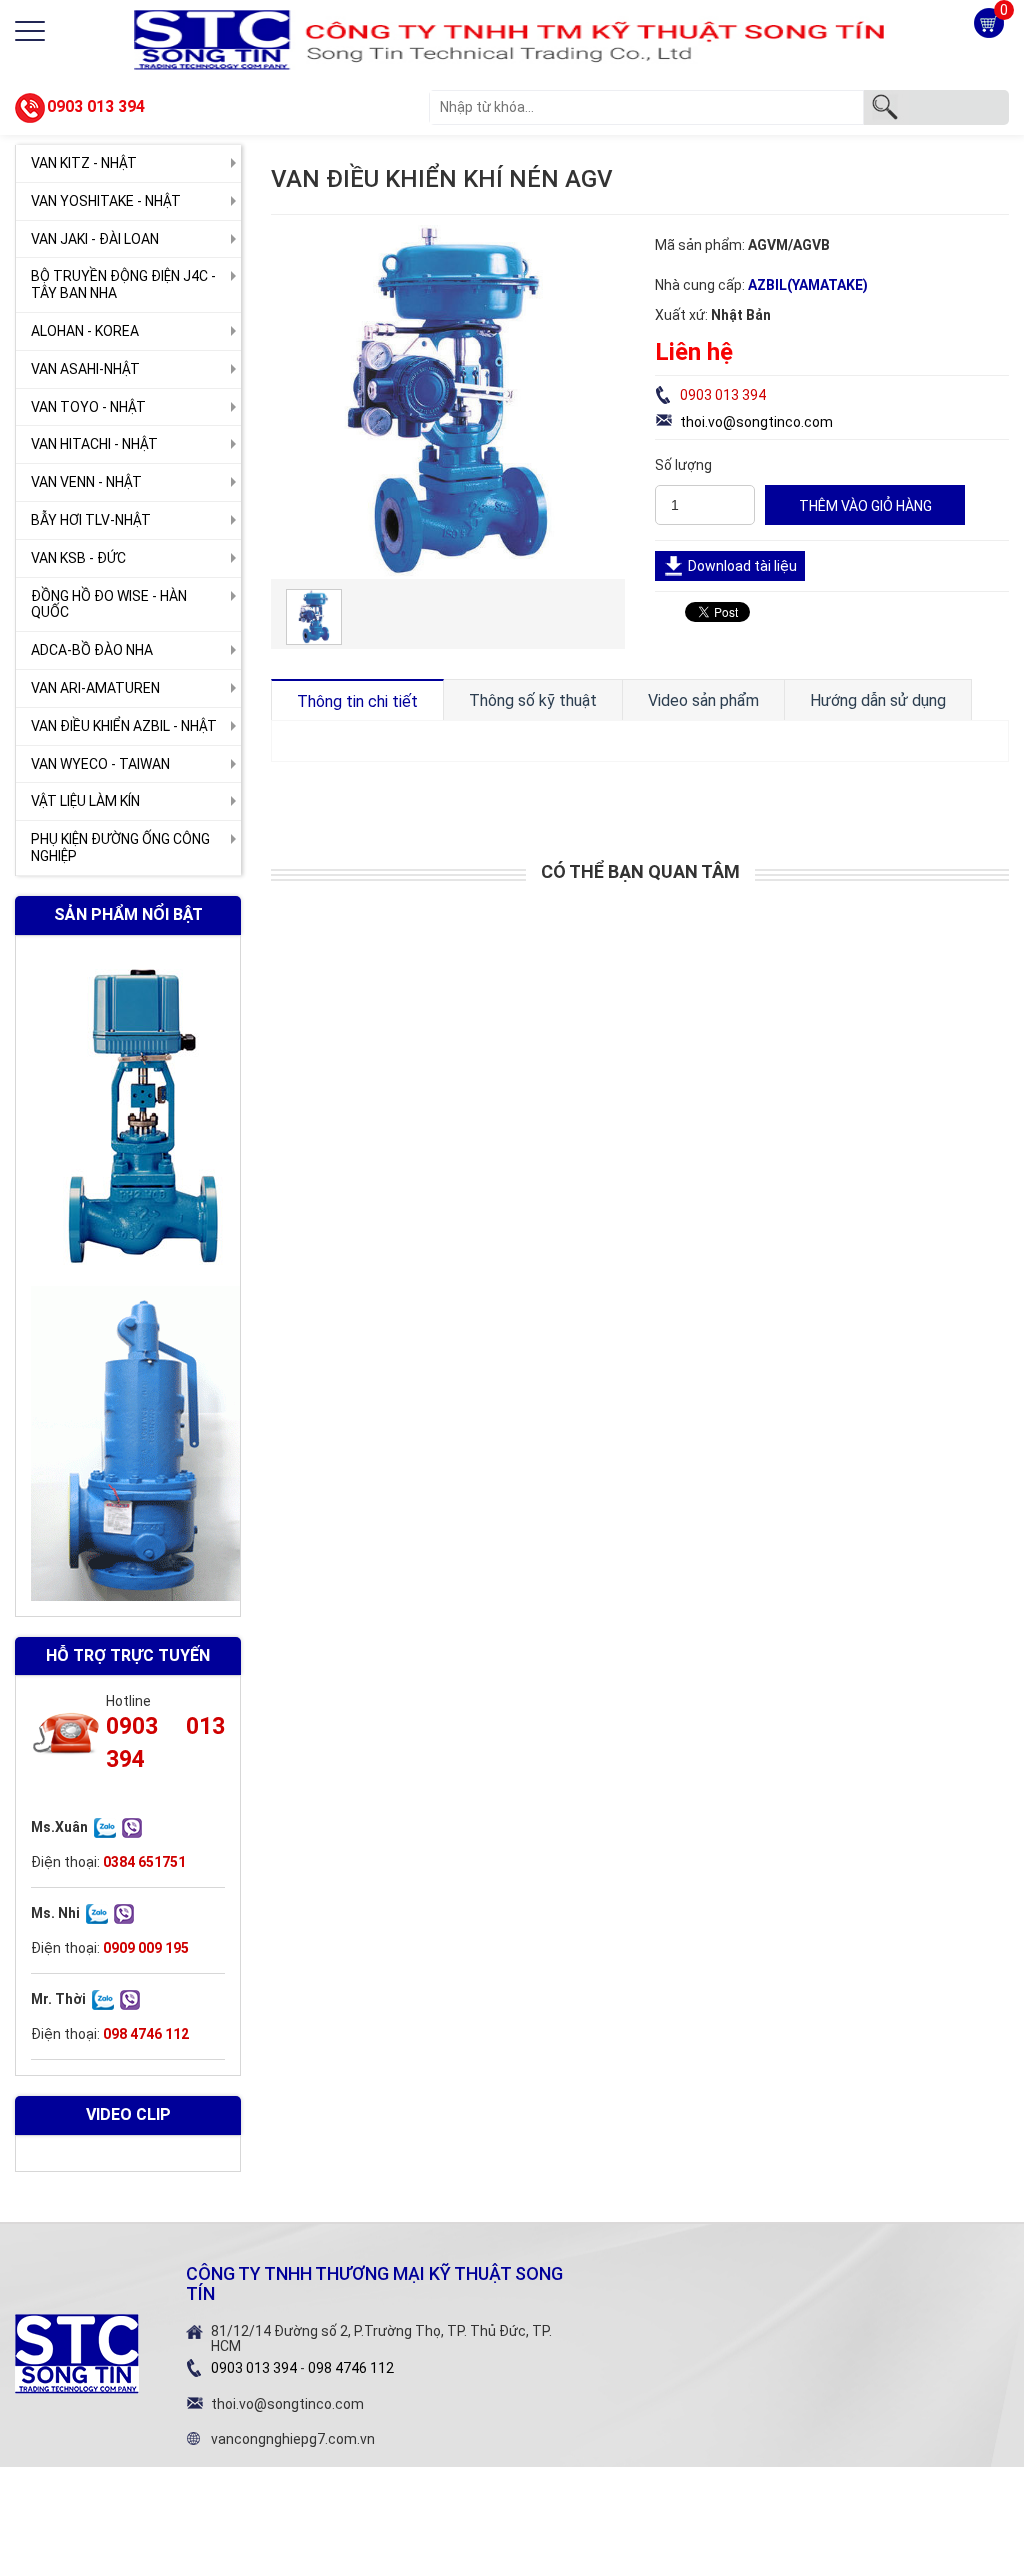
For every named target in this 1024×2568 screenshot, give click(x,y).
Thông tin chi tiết (357, 701)
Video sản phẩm (703, 700)
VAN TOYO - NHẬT (88, 407)
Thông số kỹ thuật (533, 700)
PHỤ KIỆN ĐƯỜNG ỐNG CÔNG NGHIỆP (120, 847)
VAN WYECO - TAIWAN (100, 764)
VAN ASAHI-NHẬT (85, 369)
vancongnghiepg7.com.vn (293, 2439)
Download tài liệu (742, 566)
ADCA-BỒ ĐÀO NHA (92, 650)
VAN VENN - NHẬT (86, 482)
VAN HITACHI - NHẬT (94, 444)
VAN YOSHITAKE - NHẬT (106, 201)
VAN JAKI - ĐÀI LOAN (95, 239)
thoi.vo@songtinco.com (756, 422)
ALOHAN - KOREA (85, 331)
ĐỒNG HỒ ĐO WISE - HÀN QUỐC (109, 604)
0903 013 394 (96, 106)
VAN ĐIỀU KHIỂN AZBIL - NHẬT (124, 726)
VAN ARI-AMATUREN (95, 688)
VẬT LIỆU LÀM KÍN (85, 801)
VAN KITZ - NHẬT (84, 163)
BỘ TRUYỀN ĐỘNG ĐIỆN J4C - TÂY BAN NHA (123, 284)
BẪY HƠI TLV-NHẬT (91, 520)
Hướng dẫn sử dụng (878, 700)
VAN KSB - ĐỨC (78, 558)
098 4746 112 (351, 2368)
